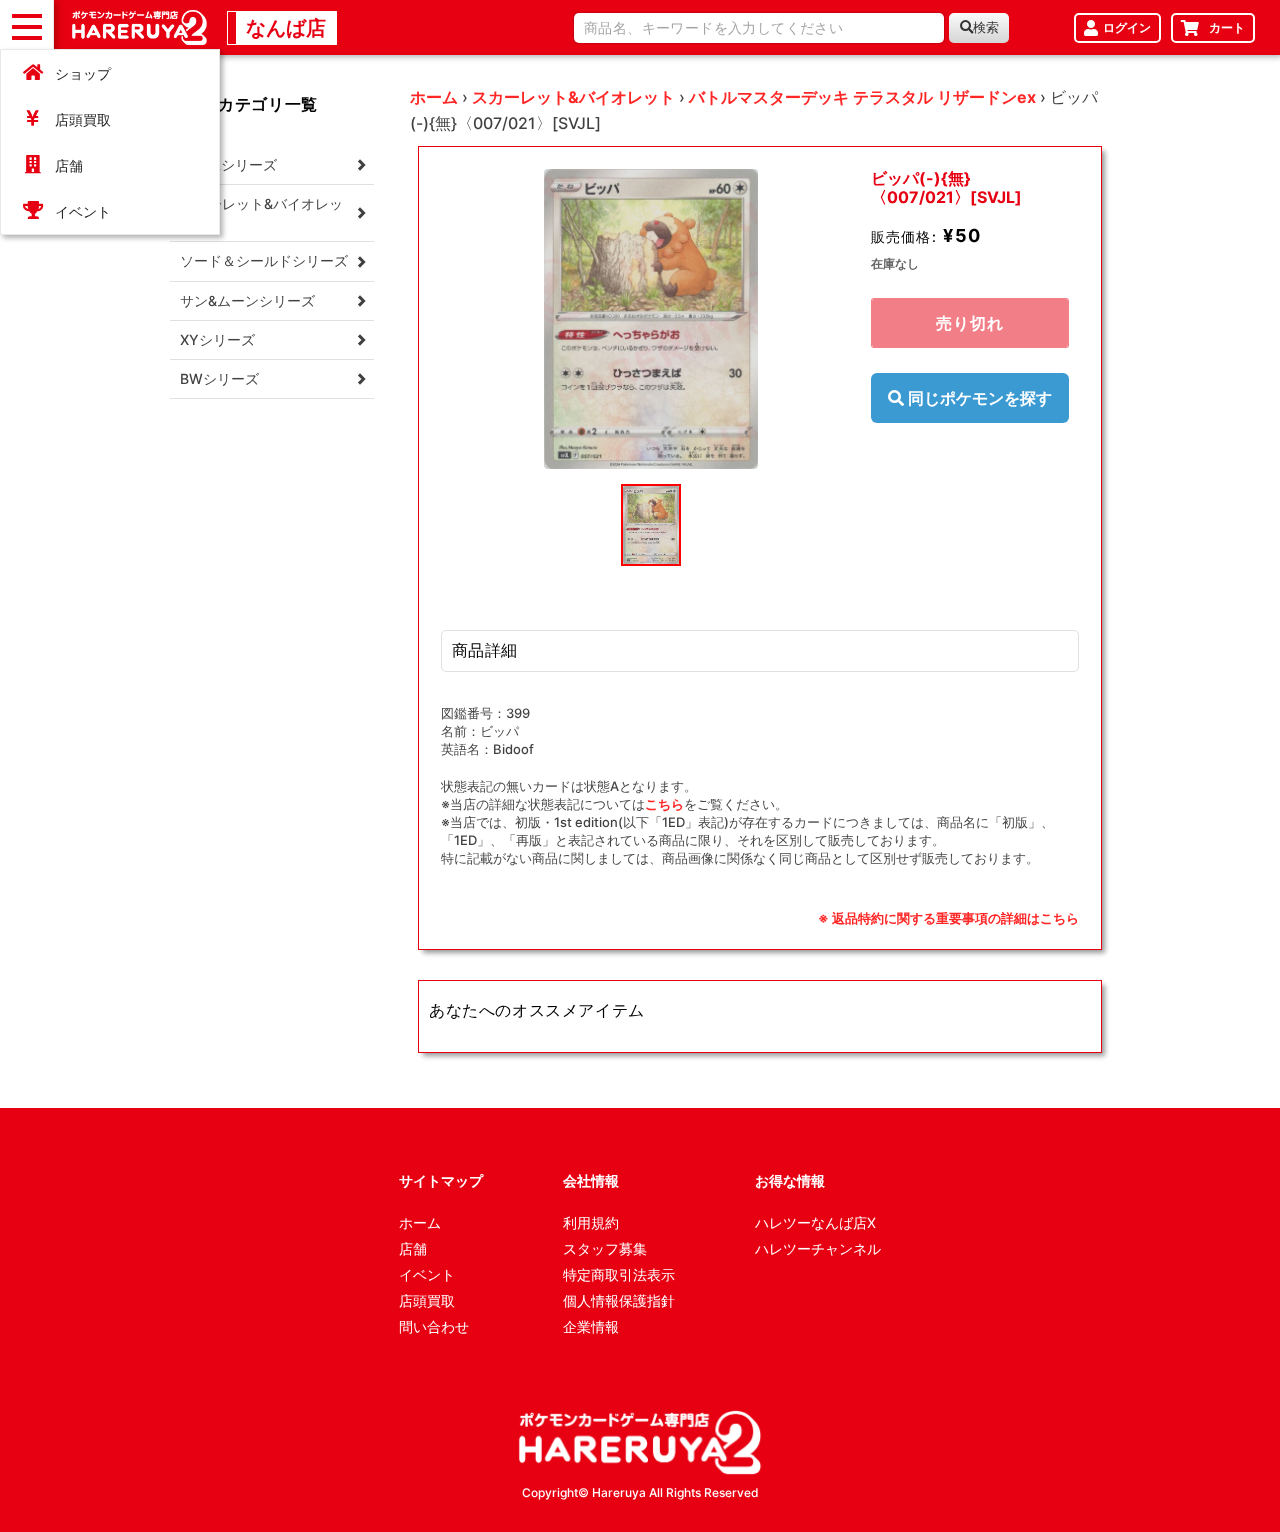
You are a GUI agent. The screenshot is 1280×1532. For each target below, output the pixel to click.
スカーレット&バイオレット (573, 97)
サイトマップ (441, 1180)
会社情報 (591, 1180)
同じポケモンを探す (978, 398)
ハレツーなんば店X (815, 1222)
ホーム (434, 97)
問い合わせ (434, 1326)
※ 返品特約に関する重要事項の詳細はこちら (948, 918)
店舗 (69, 165)
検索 (986, 27)
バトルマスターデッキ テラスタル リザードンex (862, 97)
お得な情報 (790, 1180)
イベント (83, 211)
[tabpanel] (651, 319)
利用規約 (591, 1222)
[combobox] (759, 28)
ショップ (83, 73)
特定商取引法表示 (619, 1274)
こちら (664, 804)
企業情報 (591, 1326)
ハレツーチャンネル (818, 1248)
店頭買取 (83, 119)
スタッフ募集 (605, 1248)
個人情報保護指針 (619, 1300)
